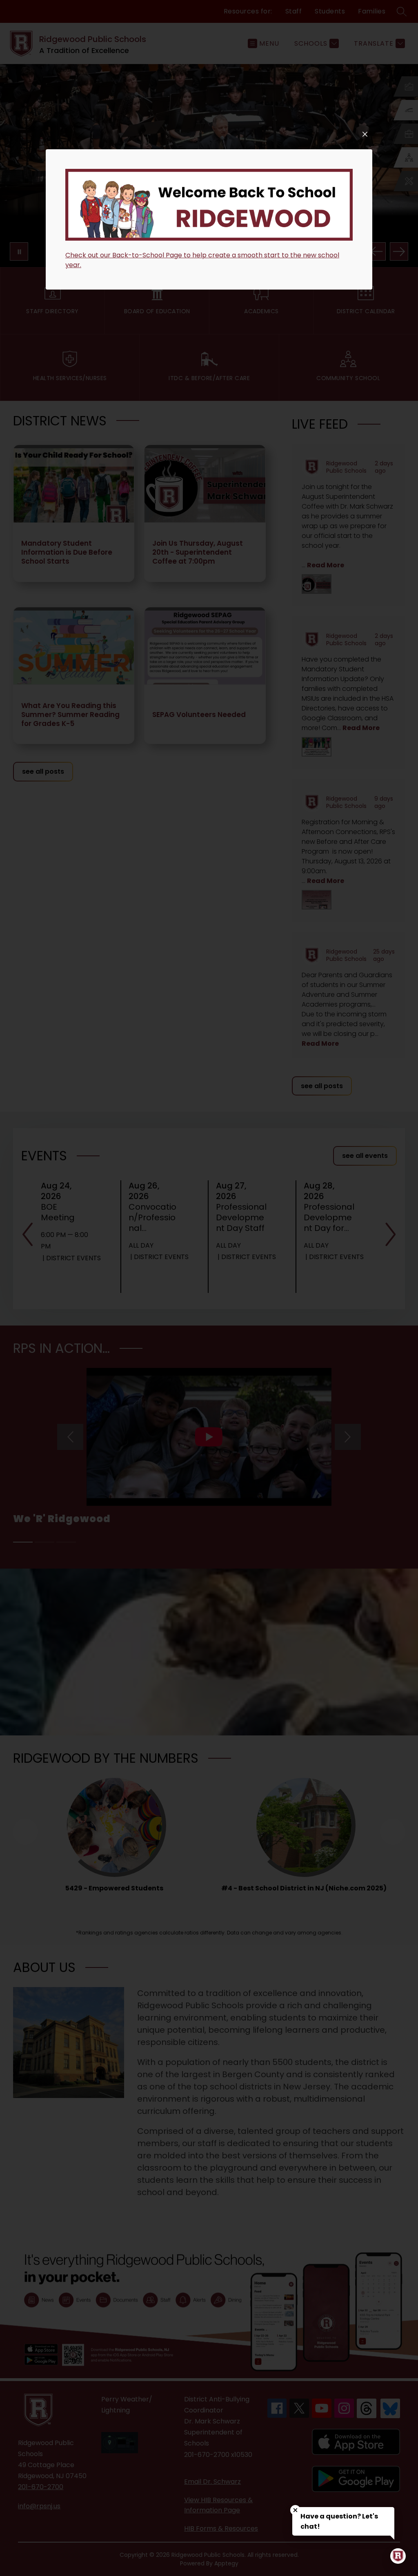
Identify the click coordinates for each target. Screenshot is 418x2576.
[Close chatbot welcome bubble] (295, 2510)
